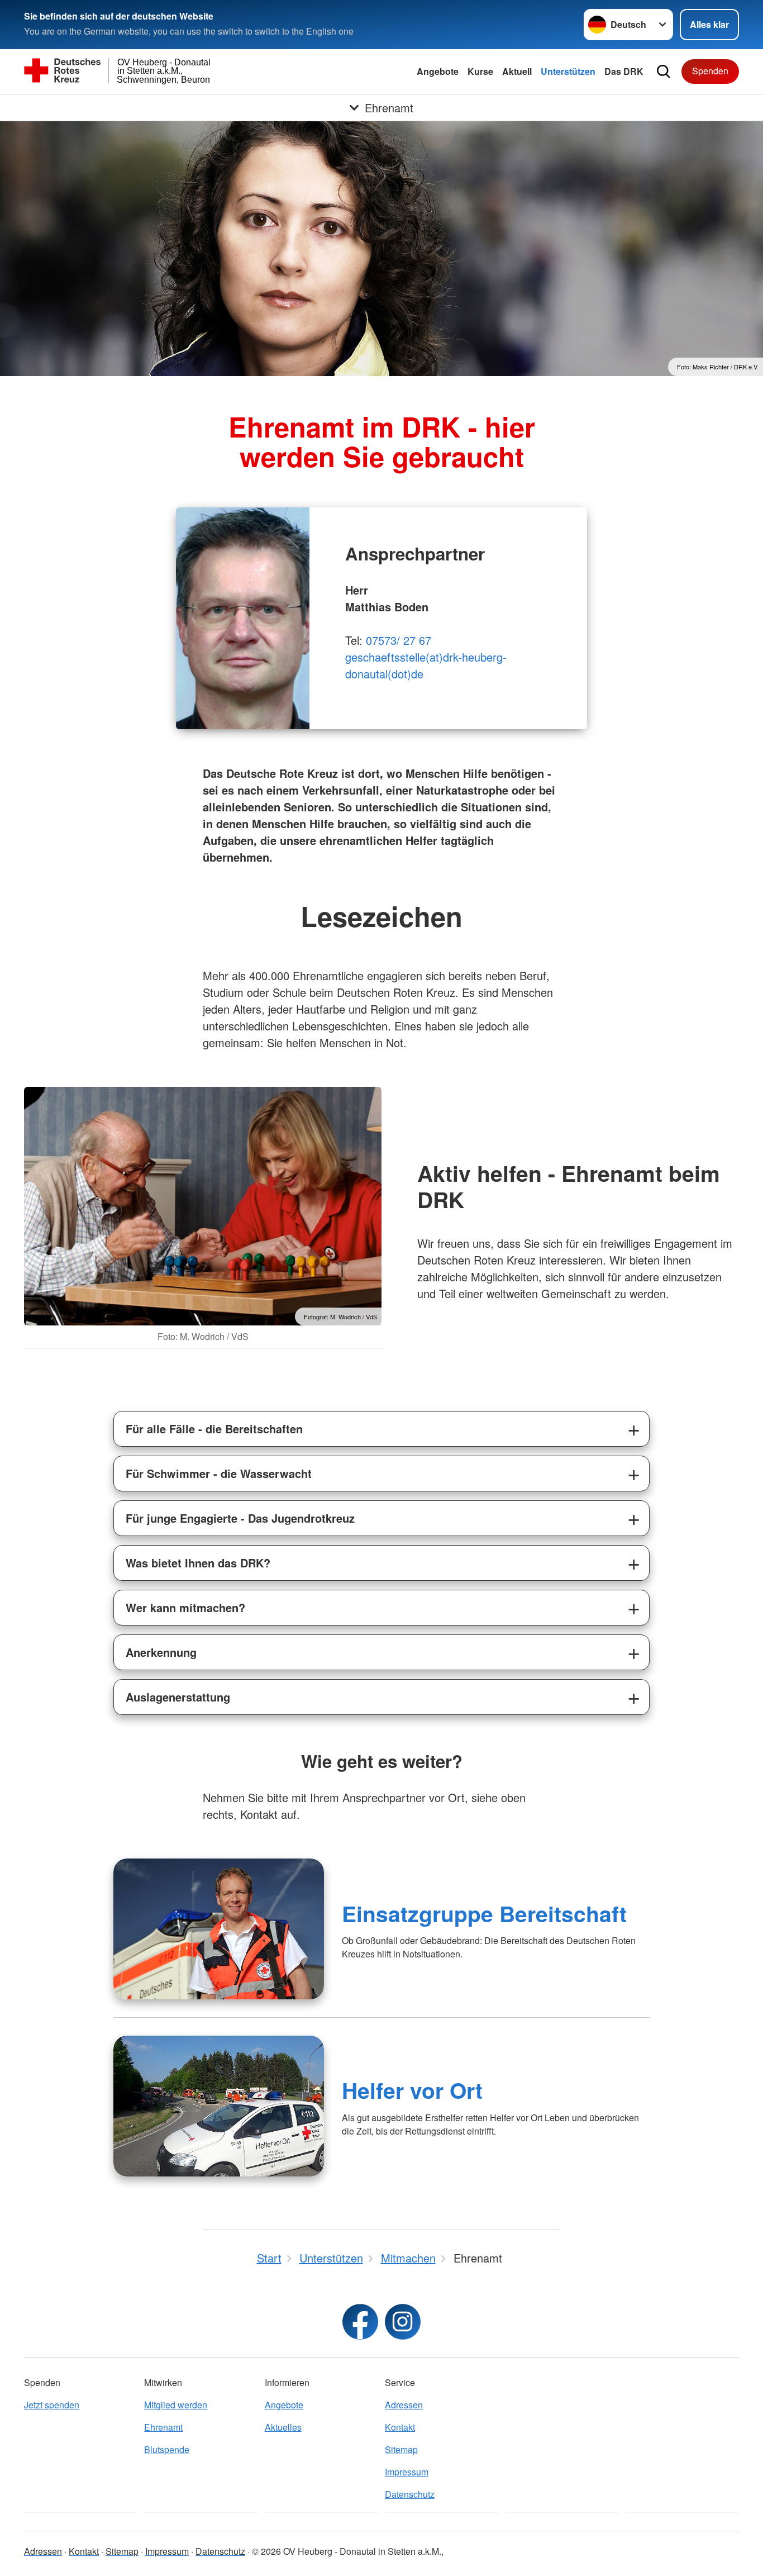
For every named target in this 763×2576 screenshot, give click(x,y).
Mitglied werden (176, 2405)
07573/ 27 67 (399, 640)
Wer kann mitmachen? (185, 1607)
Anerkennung (161, 1652)
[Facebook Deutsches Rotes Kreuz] (360, 2322)
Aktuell (517, 71)
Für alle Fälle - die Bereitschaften (214, 1429)
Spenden (710, 71)
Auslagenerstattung (178, 1697)
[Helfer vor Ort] (219, 2106)
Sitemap (401, 2449)
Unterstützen (568, 71)
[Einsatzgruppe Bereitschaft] (219, 1929)
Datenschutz (410, 2494)
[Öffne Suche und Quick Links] (664, 72)
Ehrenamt (163, 2427)
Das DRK (624, 71)
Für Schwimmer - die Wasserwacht (219, 1473)
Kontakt (400, 2427)
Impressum (407, 2472)
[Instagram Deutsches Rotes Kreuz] (403, 2322)
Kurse (480, 71)
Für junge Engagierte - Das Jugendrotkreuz (240, 1518)
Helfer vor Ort (412, 2090)
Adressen (404, 2405)
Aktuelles (283, 2427)
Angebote (438, 71)
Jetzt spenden (52, 2405)
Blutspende (167, 2449)
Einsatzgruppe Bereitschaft (484, 1913)
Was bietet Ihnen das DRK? (198, 1563)
